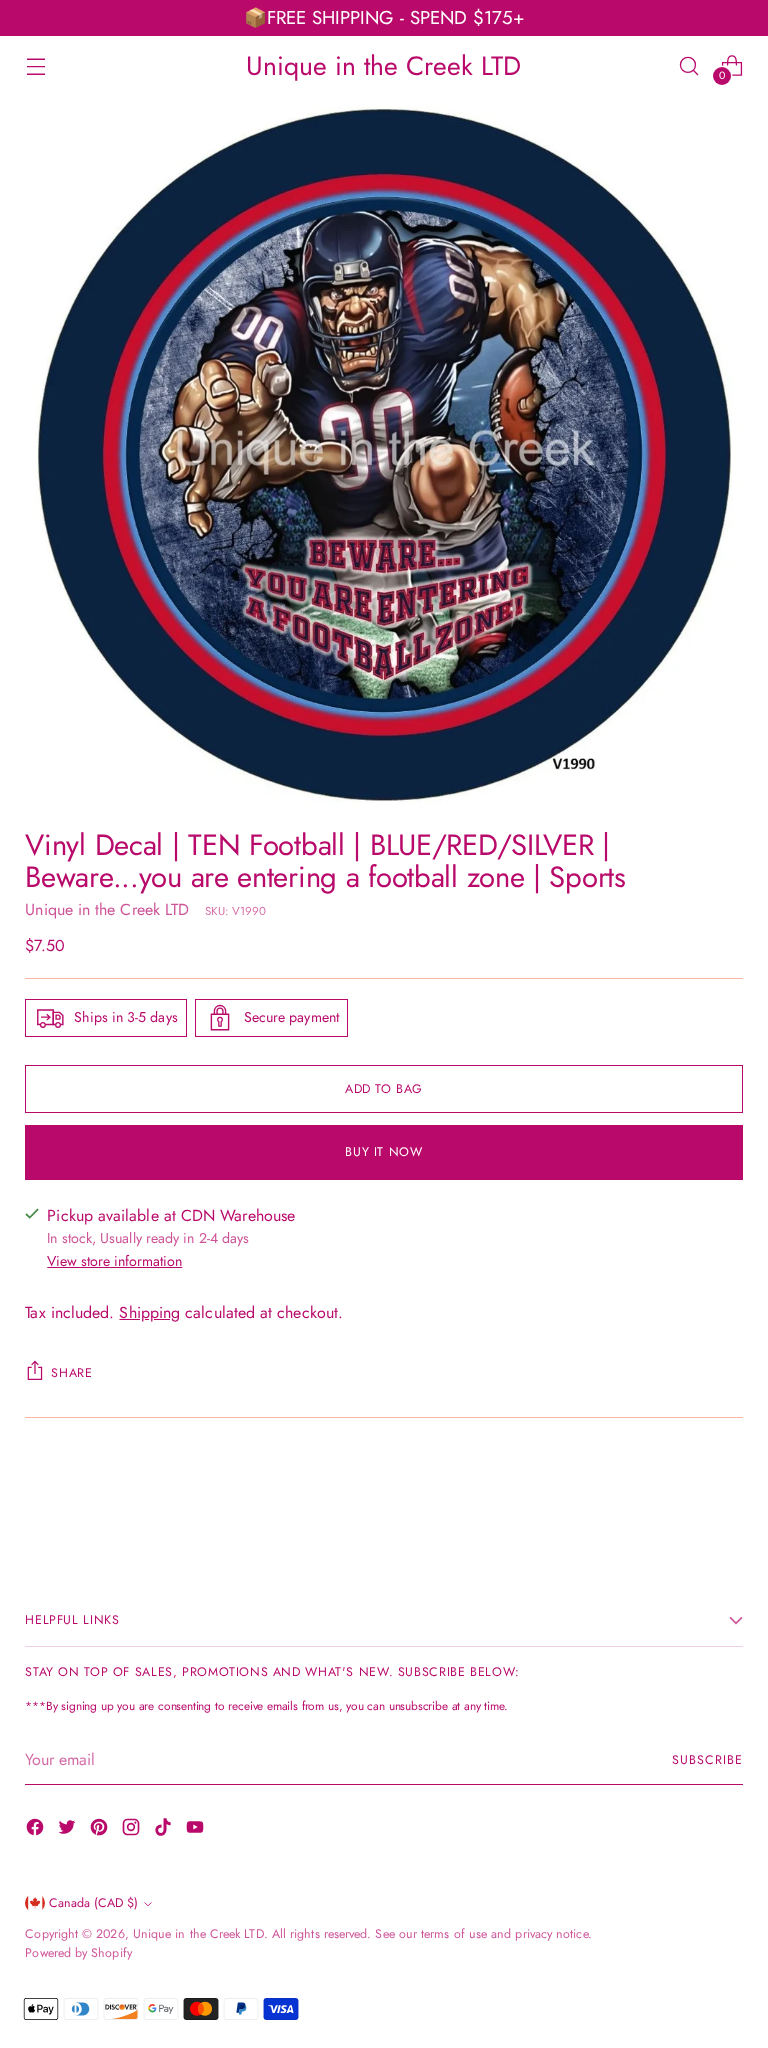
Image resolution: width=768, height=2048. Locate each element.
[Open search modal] (689, 65)
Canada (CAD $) (93, 1903)
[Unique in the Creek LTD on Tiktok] (165, 1830)
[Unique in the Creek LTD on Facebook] (37, 1830)
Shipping (149, 1312)
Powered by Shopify (78, 1953)
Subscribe (707, 1760)
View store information (114, 1261)
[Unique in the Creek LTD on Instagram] (133, 1830)
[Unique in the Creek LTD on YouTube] (197, 1830)
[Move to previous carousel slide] (680, 1495)
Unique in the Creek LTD (107, 909)
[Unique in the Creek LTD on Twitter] (69, 1830)
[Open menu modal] (35, 65)
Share (71, 1373)
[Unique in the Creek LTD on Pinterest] (101, 1830)
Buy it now (383, 1152)
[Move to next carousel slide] (726, 1494)
